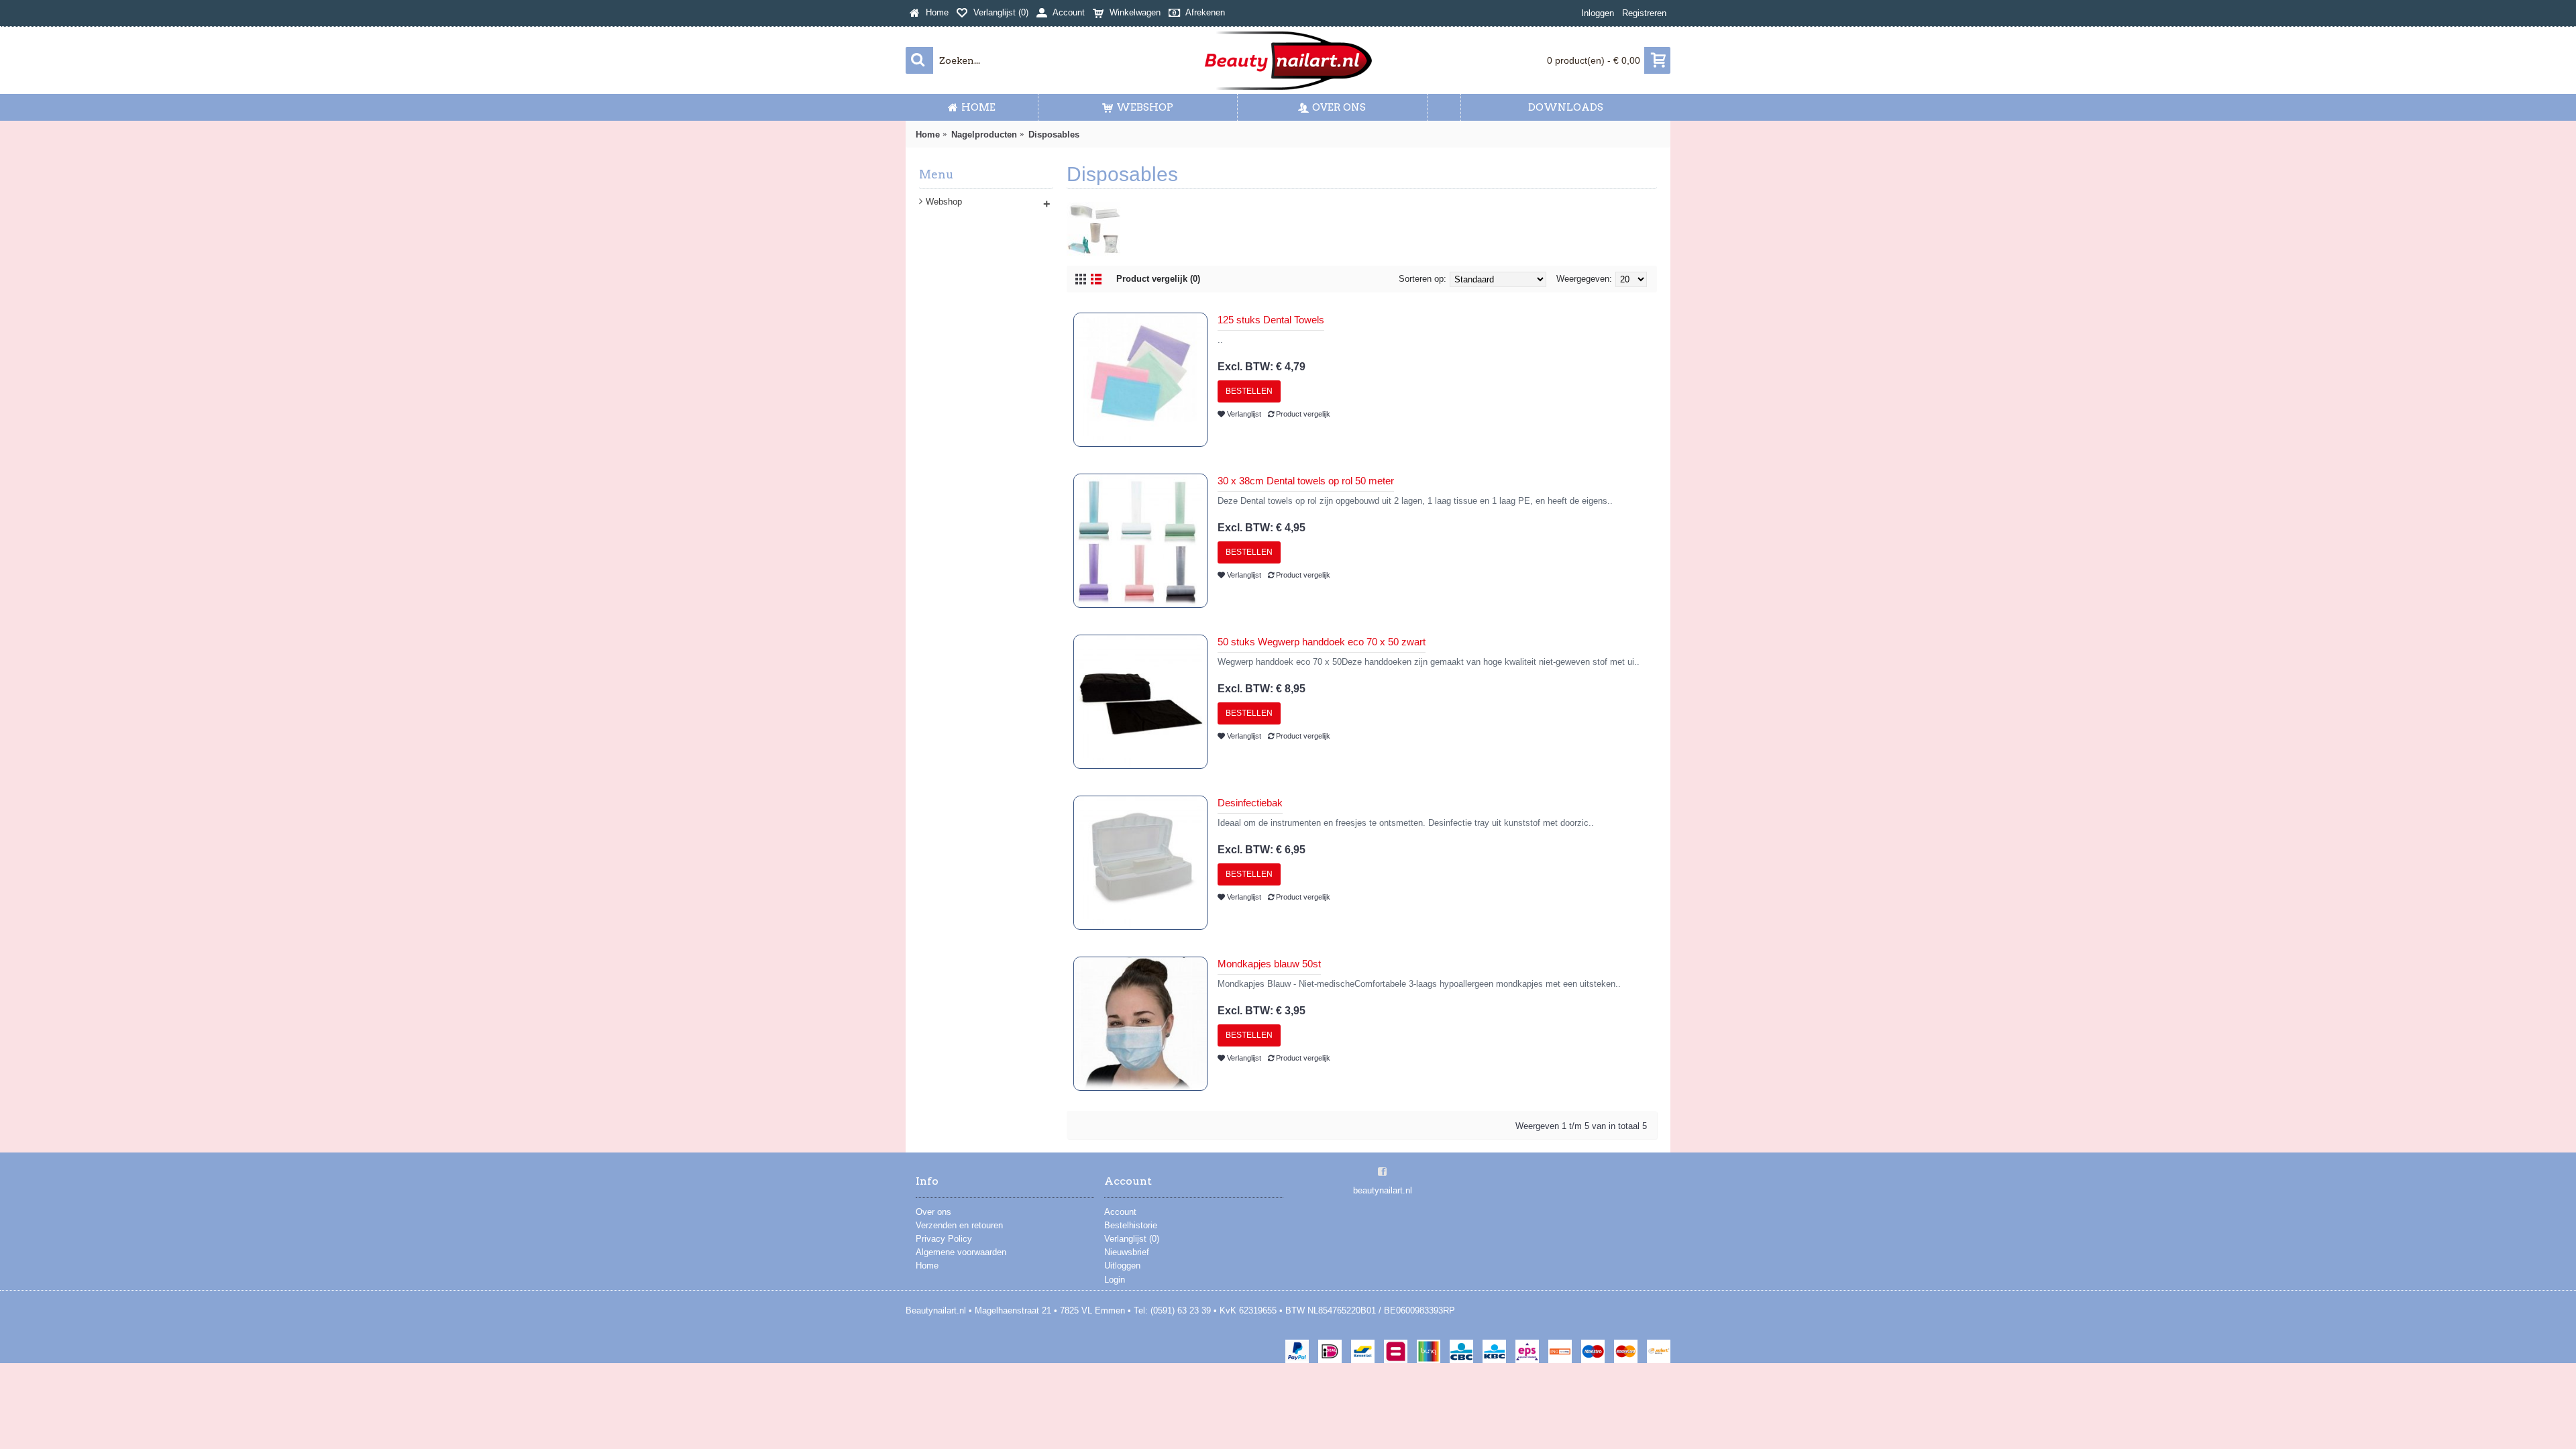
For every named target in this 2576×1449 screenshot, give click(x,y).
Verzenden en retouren (959, 1225)
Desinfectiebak (1250, 803)
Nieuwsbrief (1127, 1252)
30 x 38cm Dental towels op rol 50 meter (1306, 481)
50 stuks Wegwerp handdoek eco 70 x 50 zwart (1322, 642)
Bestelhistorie (1131, 1225)
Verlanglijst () (1132, 1239)
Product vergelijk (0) (1158, 279)
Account (1120, 1212)
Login (1115, 1280)
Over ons (933, 1212)
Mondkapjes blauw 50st (1269, 964)
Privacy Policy (944, 1239)
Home (927, 1266)
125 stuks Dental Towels (1271, 320)
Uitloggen (1122, 1266)
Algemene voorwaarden (961, 1252)
